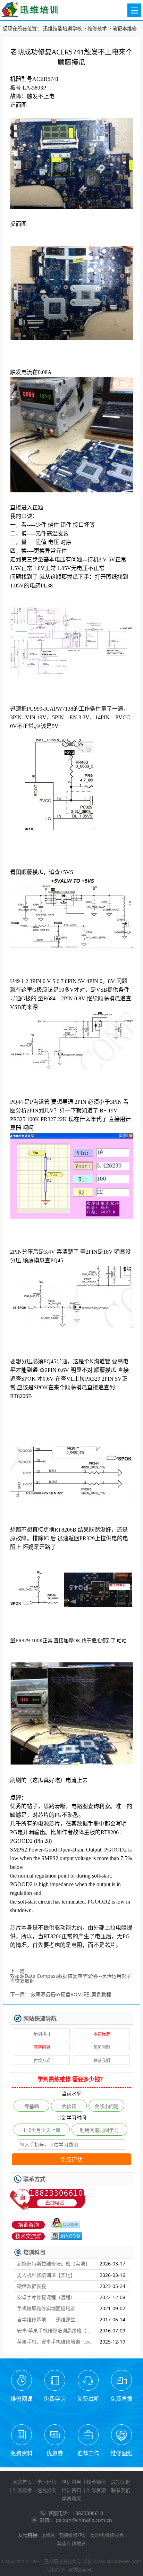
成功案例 (121, 2482)
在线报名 (47, 2490)
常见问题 (102, 2047)
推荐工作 (88, 2453)
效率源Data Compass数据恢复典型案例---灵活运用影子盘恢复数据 (71, 1979)
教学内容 (42, 2047)
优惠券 (55, 2453)
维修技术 (97, 28)
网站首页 (22, 2482)
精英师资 (96, 2482)
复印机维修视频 (107, 2535)
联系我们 (102, 2061)
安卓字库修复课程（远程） (46, 2297)
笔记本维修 (125, 28)
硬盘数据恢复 (32, 2286)
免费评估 (71, 2160)
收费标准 (102, 2034)
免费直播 (121, 2399)
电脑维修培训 (73, 2535)
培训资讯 (71, 2490)
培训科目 (42, 2034)
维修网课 (22, 2399)
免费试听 (88, 2399)
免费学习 (55, 2399)
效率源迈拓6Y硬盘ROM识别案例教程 (71, 1995)
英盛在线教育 (71, 2544)
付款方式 (42, 2061)
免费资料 (22, 2453)
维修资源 (96, 2490)
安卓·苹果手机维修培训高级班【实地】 (56, 2331)
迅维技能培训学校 (62, 28)
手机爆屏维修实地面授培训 (46, 2308)
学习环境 (47, 2482)
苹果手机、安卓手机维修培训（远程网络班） (56, 2342)
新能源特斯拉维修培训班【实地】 (53, 2264)
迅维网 (48, 2535)
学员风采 (71, 2498)
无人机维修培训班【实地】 (46, 2275)
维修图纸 (121, 2453)
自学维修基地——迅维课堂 (46, 2319)
